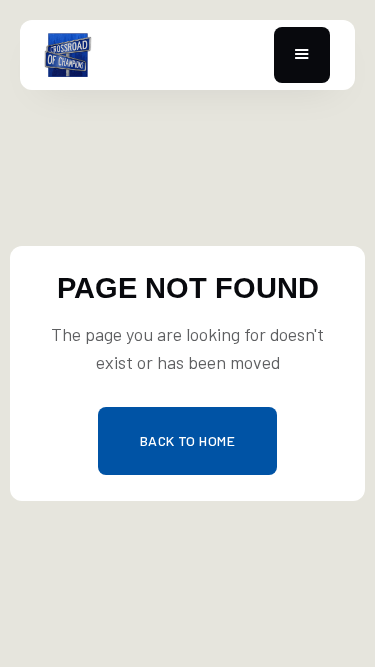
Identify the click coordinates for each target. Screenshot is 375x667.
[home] (139, 55)
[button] (302, 55)
